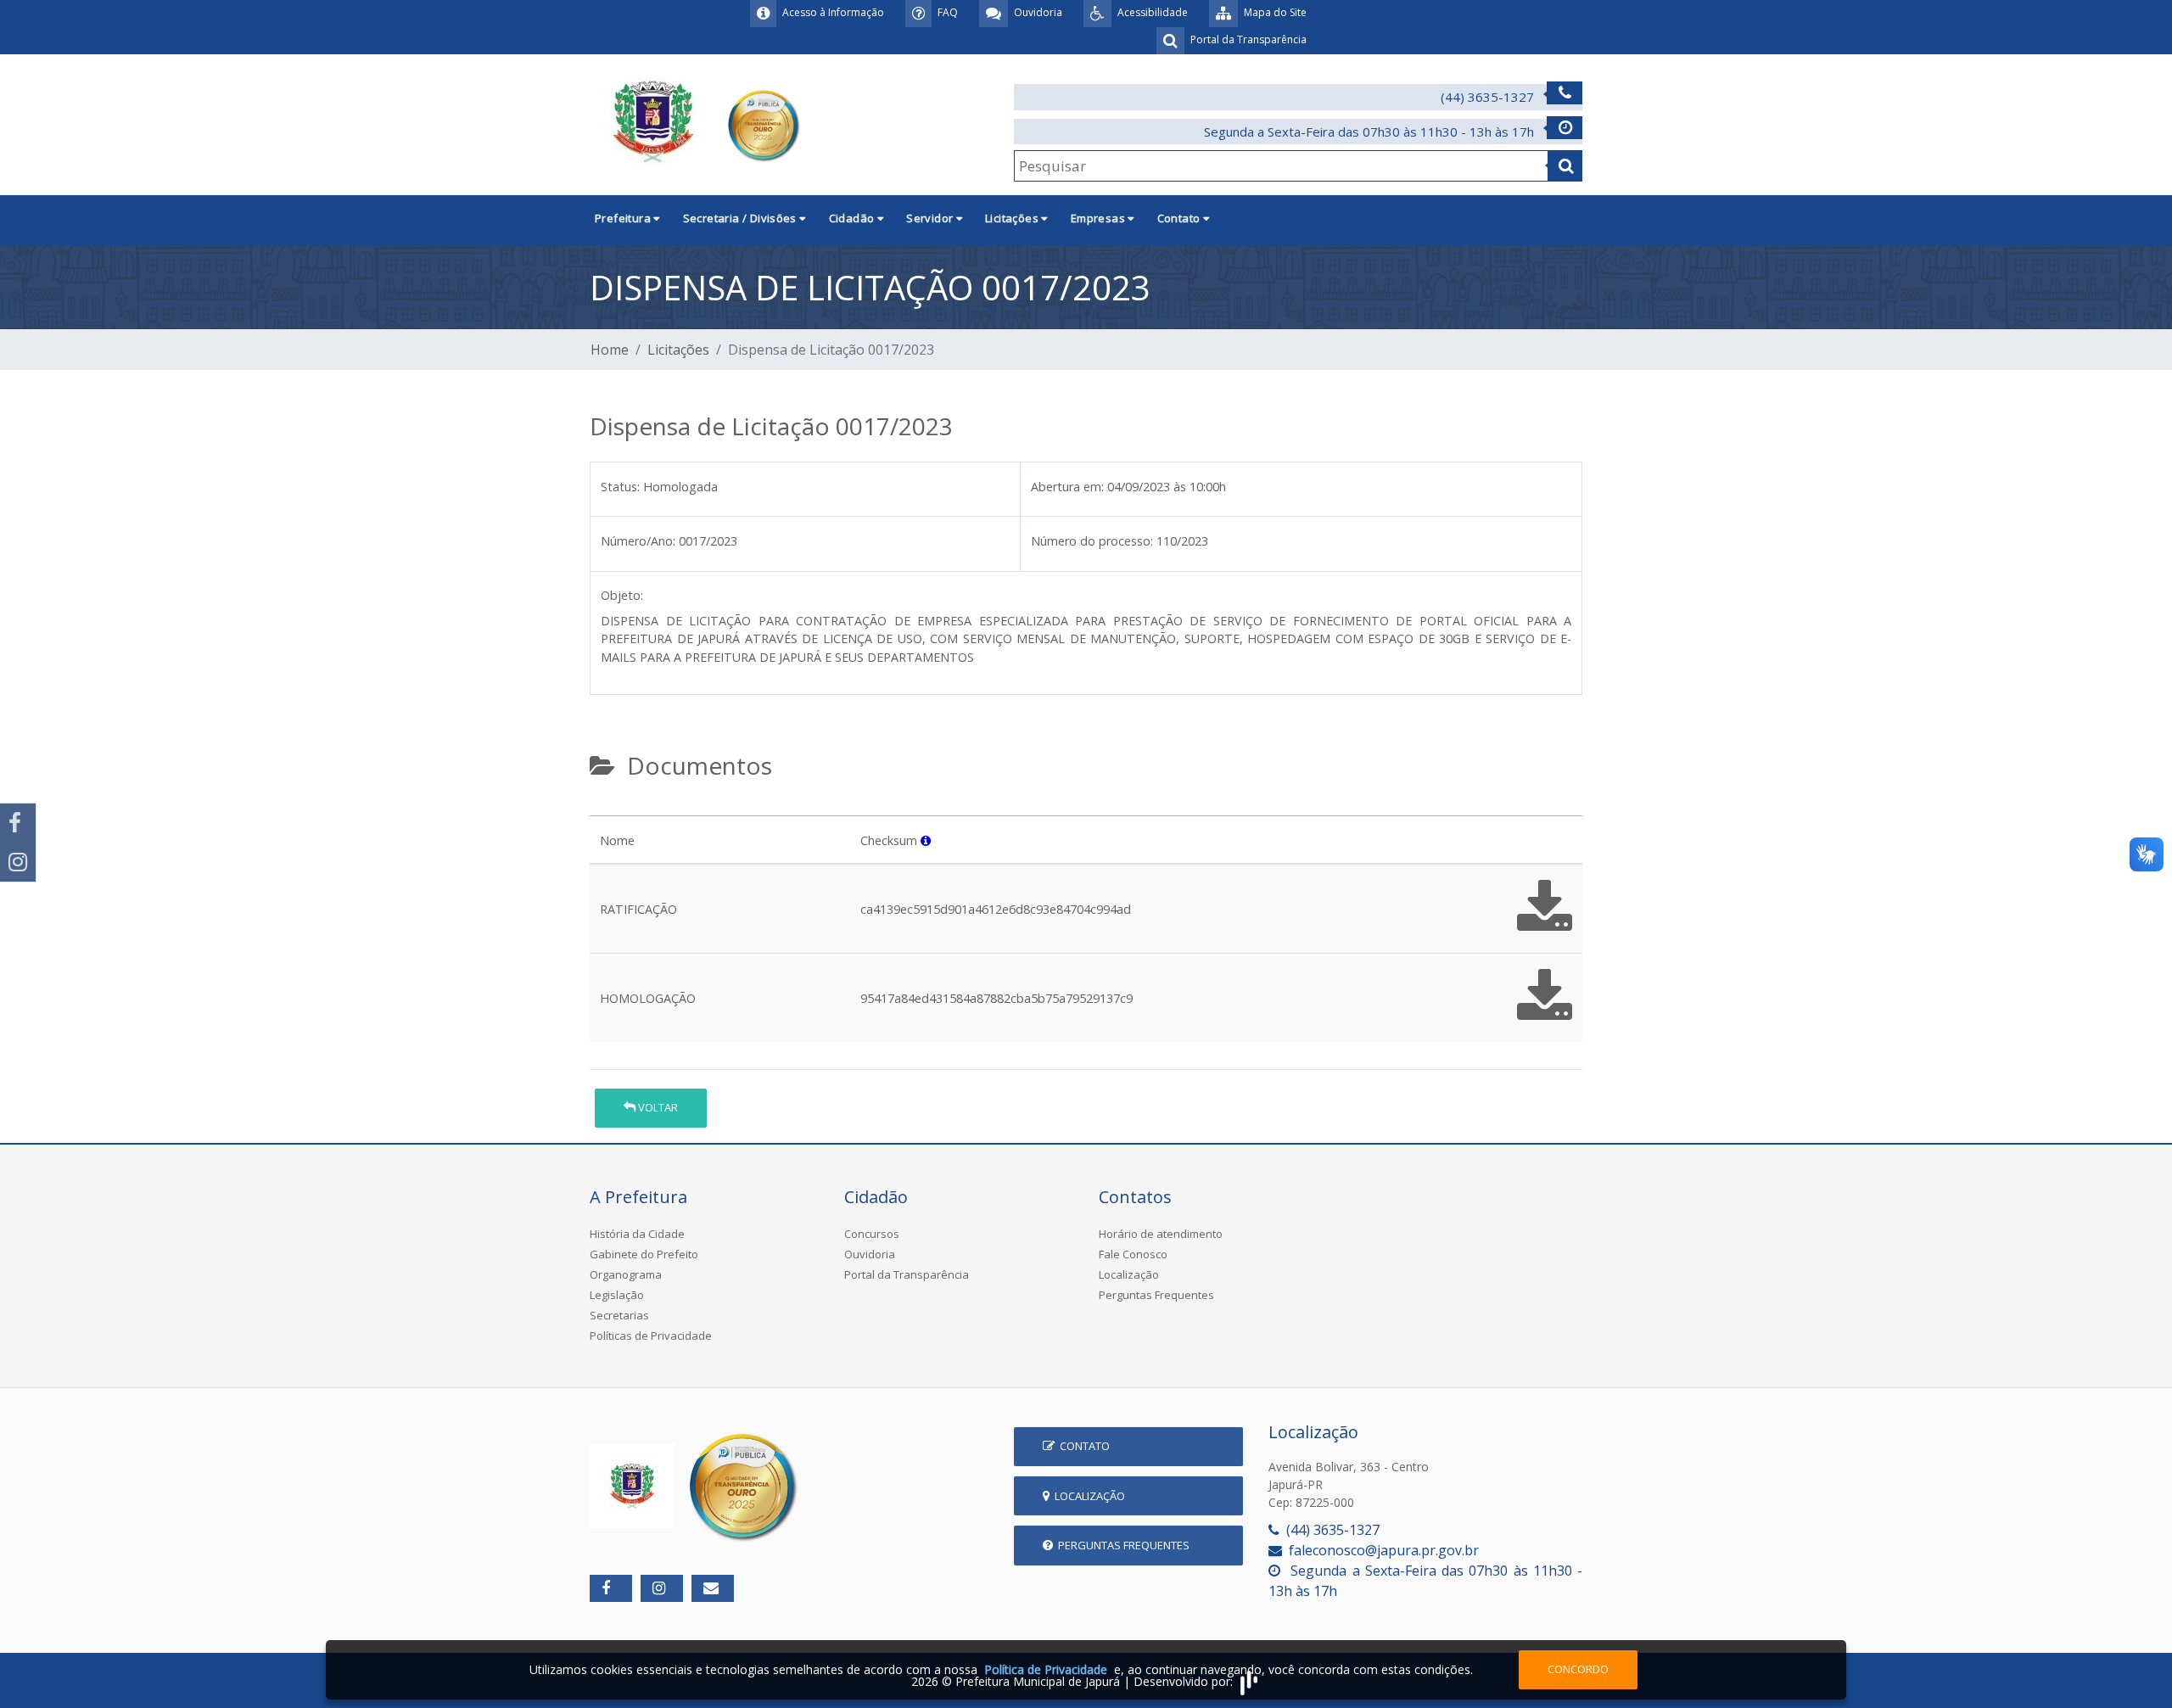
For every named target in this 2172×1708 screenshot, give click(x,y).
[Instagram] (18, 862)
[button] (926, 840)
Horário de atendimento (1161, 1234)
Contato (1082, 1446)
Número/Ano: (638, 541)
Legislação (617, 1295)
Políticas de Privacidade (651, 1336)
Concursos (872, 1234)
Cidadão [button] (853, 218)
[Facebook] (18, 823)
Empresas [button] (1100, 218)
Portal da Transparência (907, 1274)
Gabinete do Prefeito (644, 1254)
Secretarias (619, 1315)
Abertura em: (1067, 487)
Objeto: (622, 595)
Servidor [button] (931, 218)
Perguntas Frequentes (1156, 1295)
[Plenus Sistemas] (1249, 1681)
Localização (1129, 1274)
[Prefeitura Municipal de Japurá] (697, 123)
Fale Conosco (1133, 1254)
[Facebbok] (611, 1588)
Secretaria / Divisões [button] (742, 218)
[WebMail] (713, 1588)
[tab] (604, 809)
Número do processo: (1092, 541)
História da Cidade (637, 1234)
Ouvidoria (870, 1254)
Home (610, 350)
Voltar (657, 1107)
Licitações (678, 350)
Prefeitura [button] (624, 218)
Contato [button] (1180, 218)
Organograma (626, 1274)
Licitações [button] (1013, 218)
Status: (620, 487)
